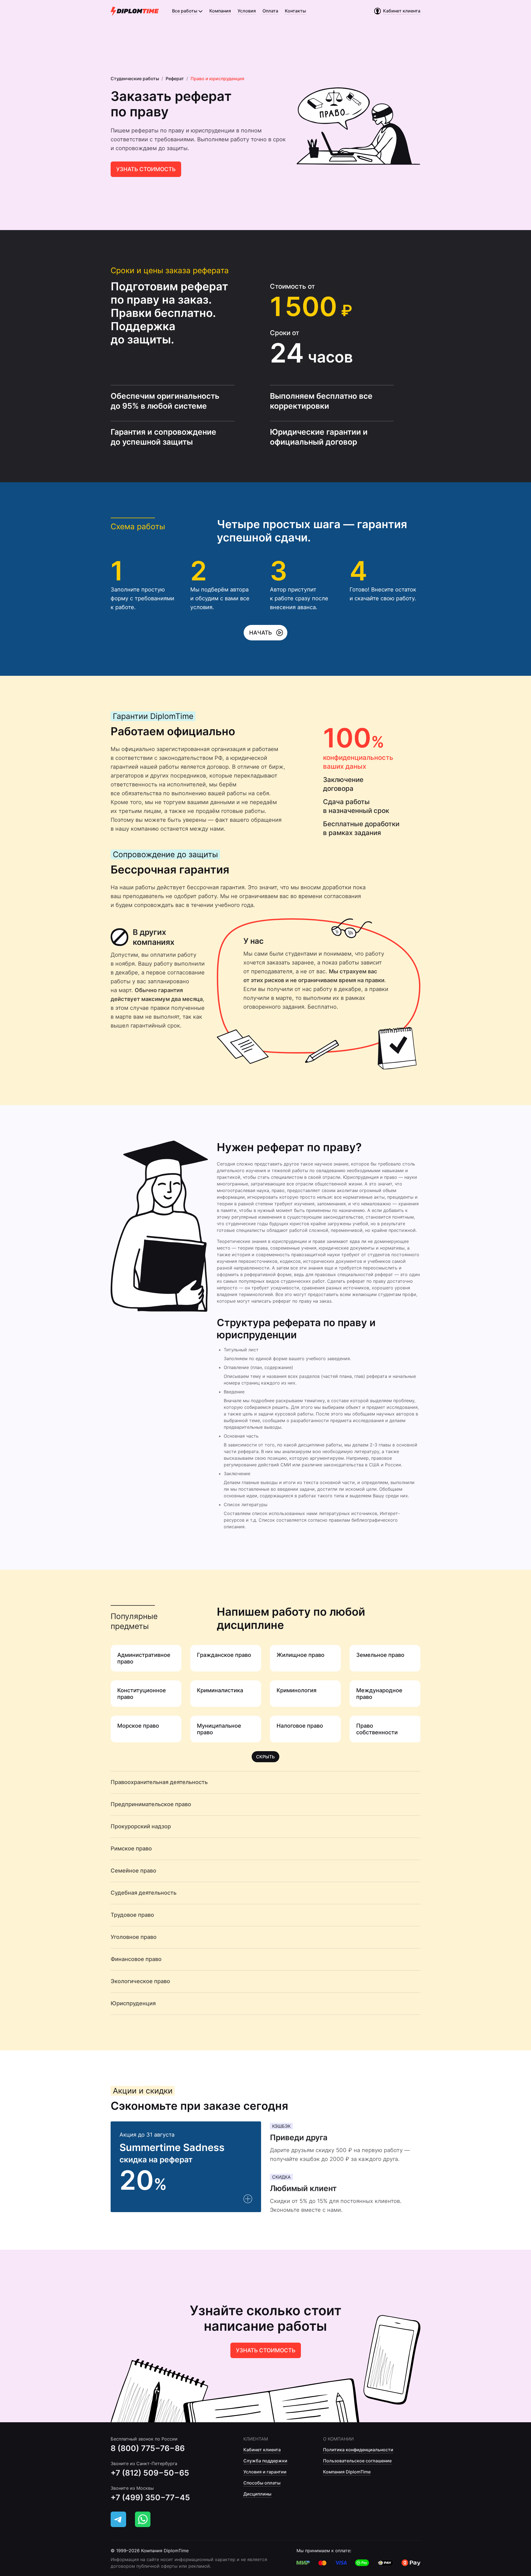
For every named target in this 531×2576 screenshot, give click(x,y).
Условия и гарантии (265, 2472)
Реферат (175, 79)
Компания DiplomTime (347, 2472)
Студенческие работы (135, 79)
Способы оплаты (262, 2483)
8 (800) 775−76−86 (148, 2448)
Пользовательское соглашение (357, 2461)
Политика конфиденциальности (358, 2450)
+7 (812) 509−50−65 (150, 2473)
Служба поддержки (265, 2461)
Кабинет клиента (262, 2450)
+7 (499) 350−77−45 (150, 2497)
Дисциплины (257, 2494)
